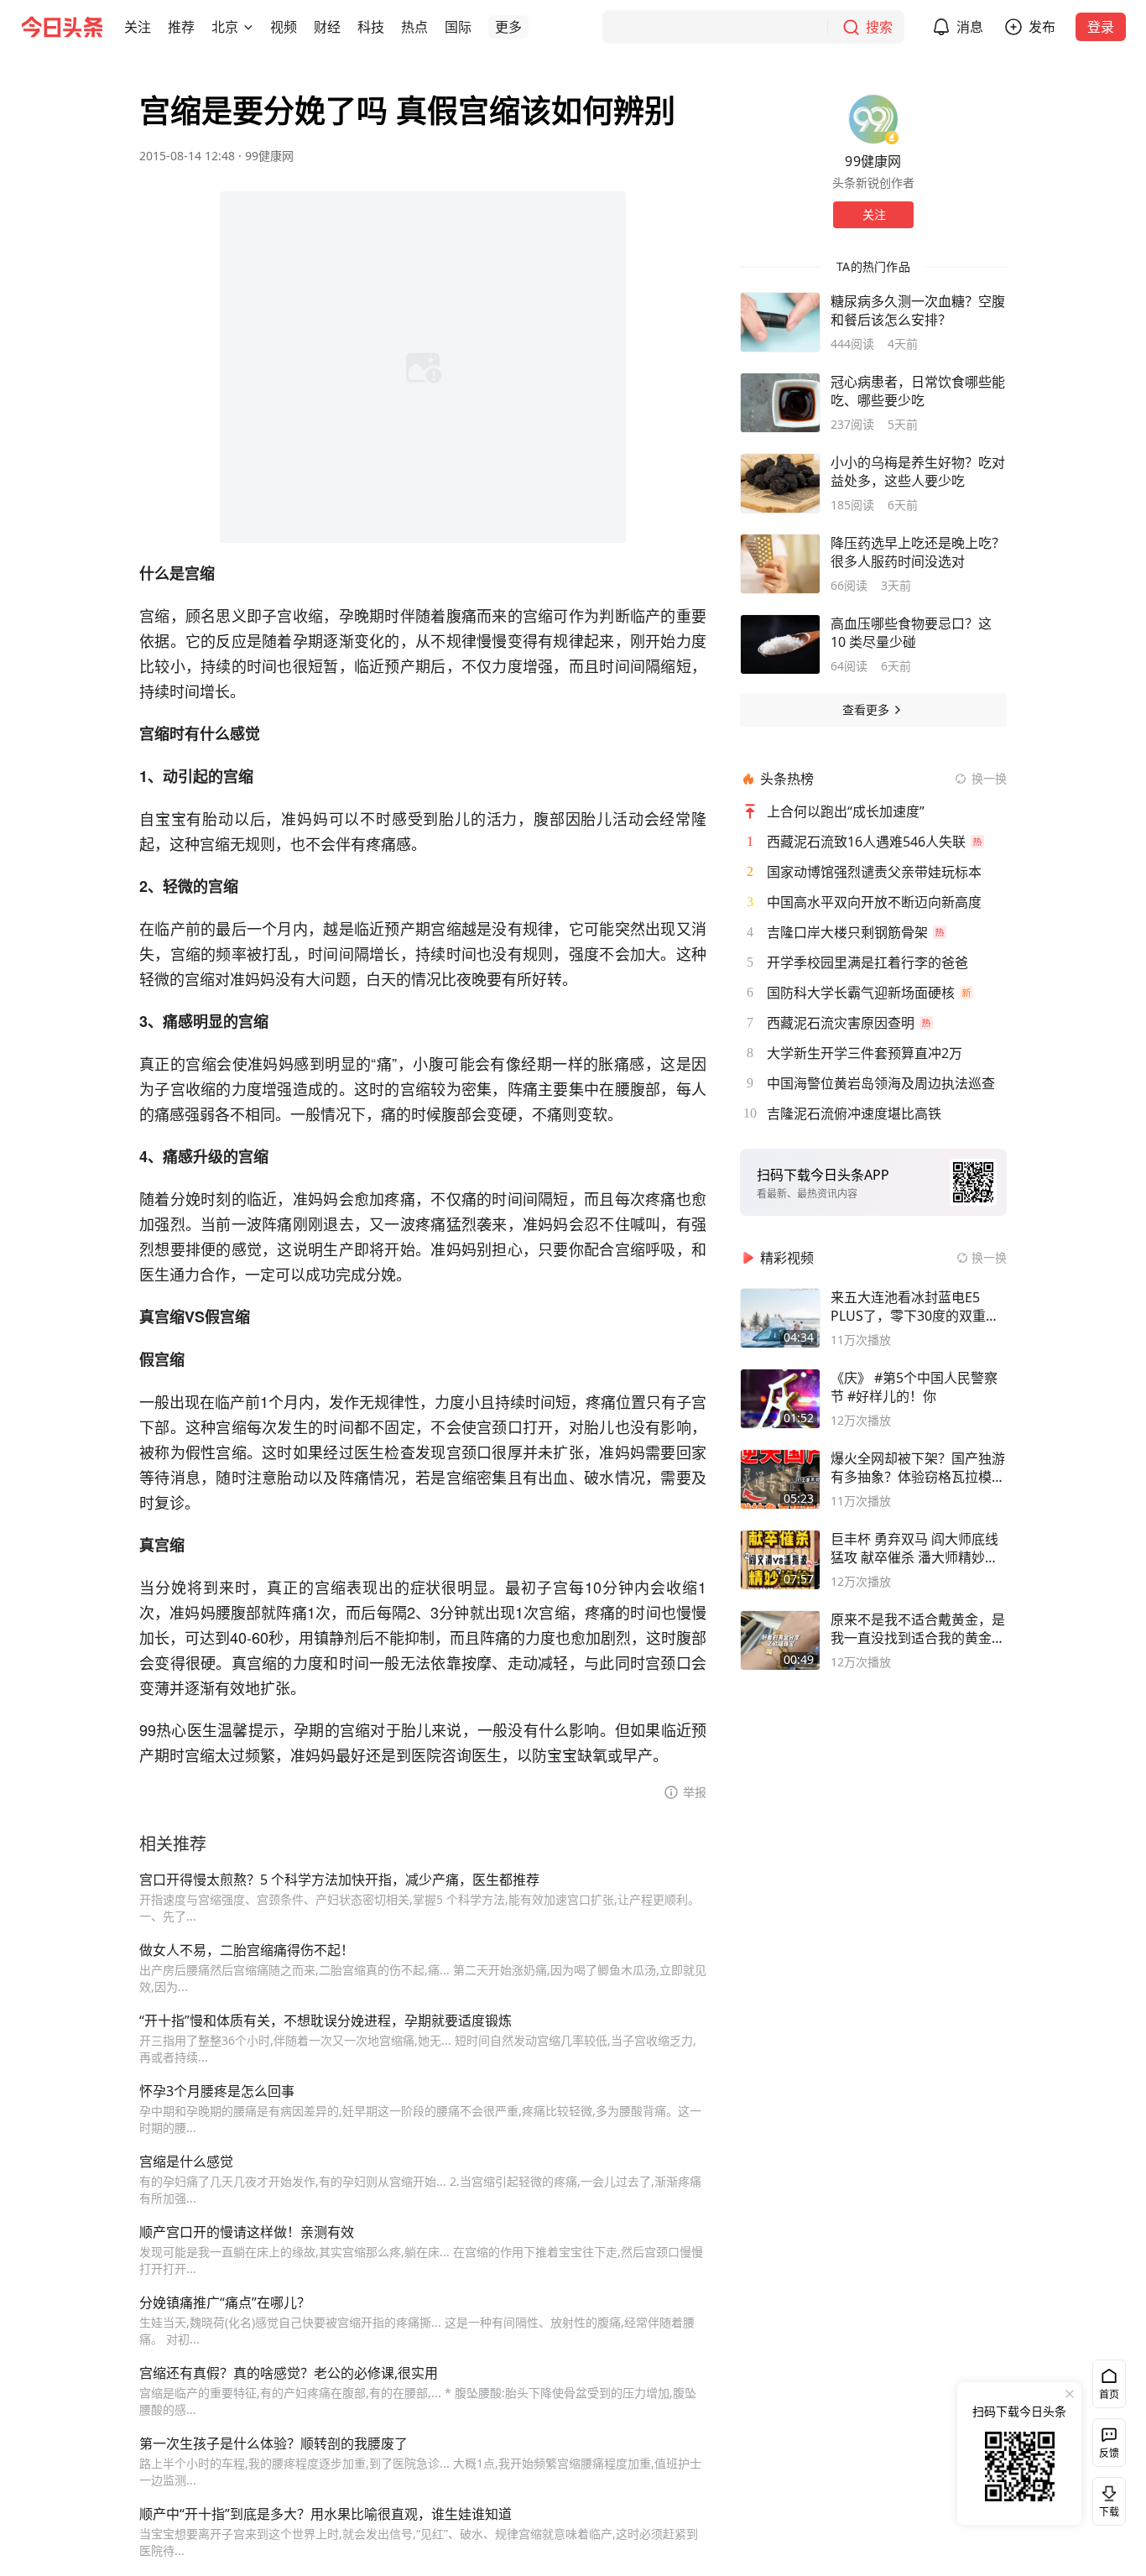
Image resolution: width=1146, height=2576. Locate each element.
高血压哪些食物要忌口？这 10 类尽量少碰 (911, 633)
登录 (1101, 27)
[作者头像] (873, 119)
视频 (284, 27)
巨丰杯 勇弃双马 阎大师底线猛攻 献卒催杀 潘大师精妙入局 (914, 1548)
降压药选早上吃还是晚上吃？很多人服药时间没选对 (918, 552)
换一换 (989, 778)
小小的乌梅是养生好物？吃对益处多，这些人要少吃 (918, 472)
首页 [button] (1109, 2394)
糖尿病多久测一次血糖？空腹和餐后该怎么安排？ (918, 310)
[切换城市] (248, 27)
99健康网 (269, 156)
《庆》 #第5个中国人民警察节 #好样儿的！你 (914, 1387)
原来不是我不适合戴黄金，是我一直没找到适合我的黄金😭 (918, 1629)
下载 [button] (1106, 2498)
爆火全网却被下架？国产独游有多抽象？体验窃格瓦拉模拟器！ (918, 1468)
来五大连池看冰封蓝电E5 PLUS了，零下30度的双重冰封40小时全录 (915, 1306)
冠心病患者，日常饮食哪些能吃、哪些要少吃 (918, 391)
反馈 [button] (1109, 2453)
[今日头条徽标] (62, 27)
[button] (138, 27)
